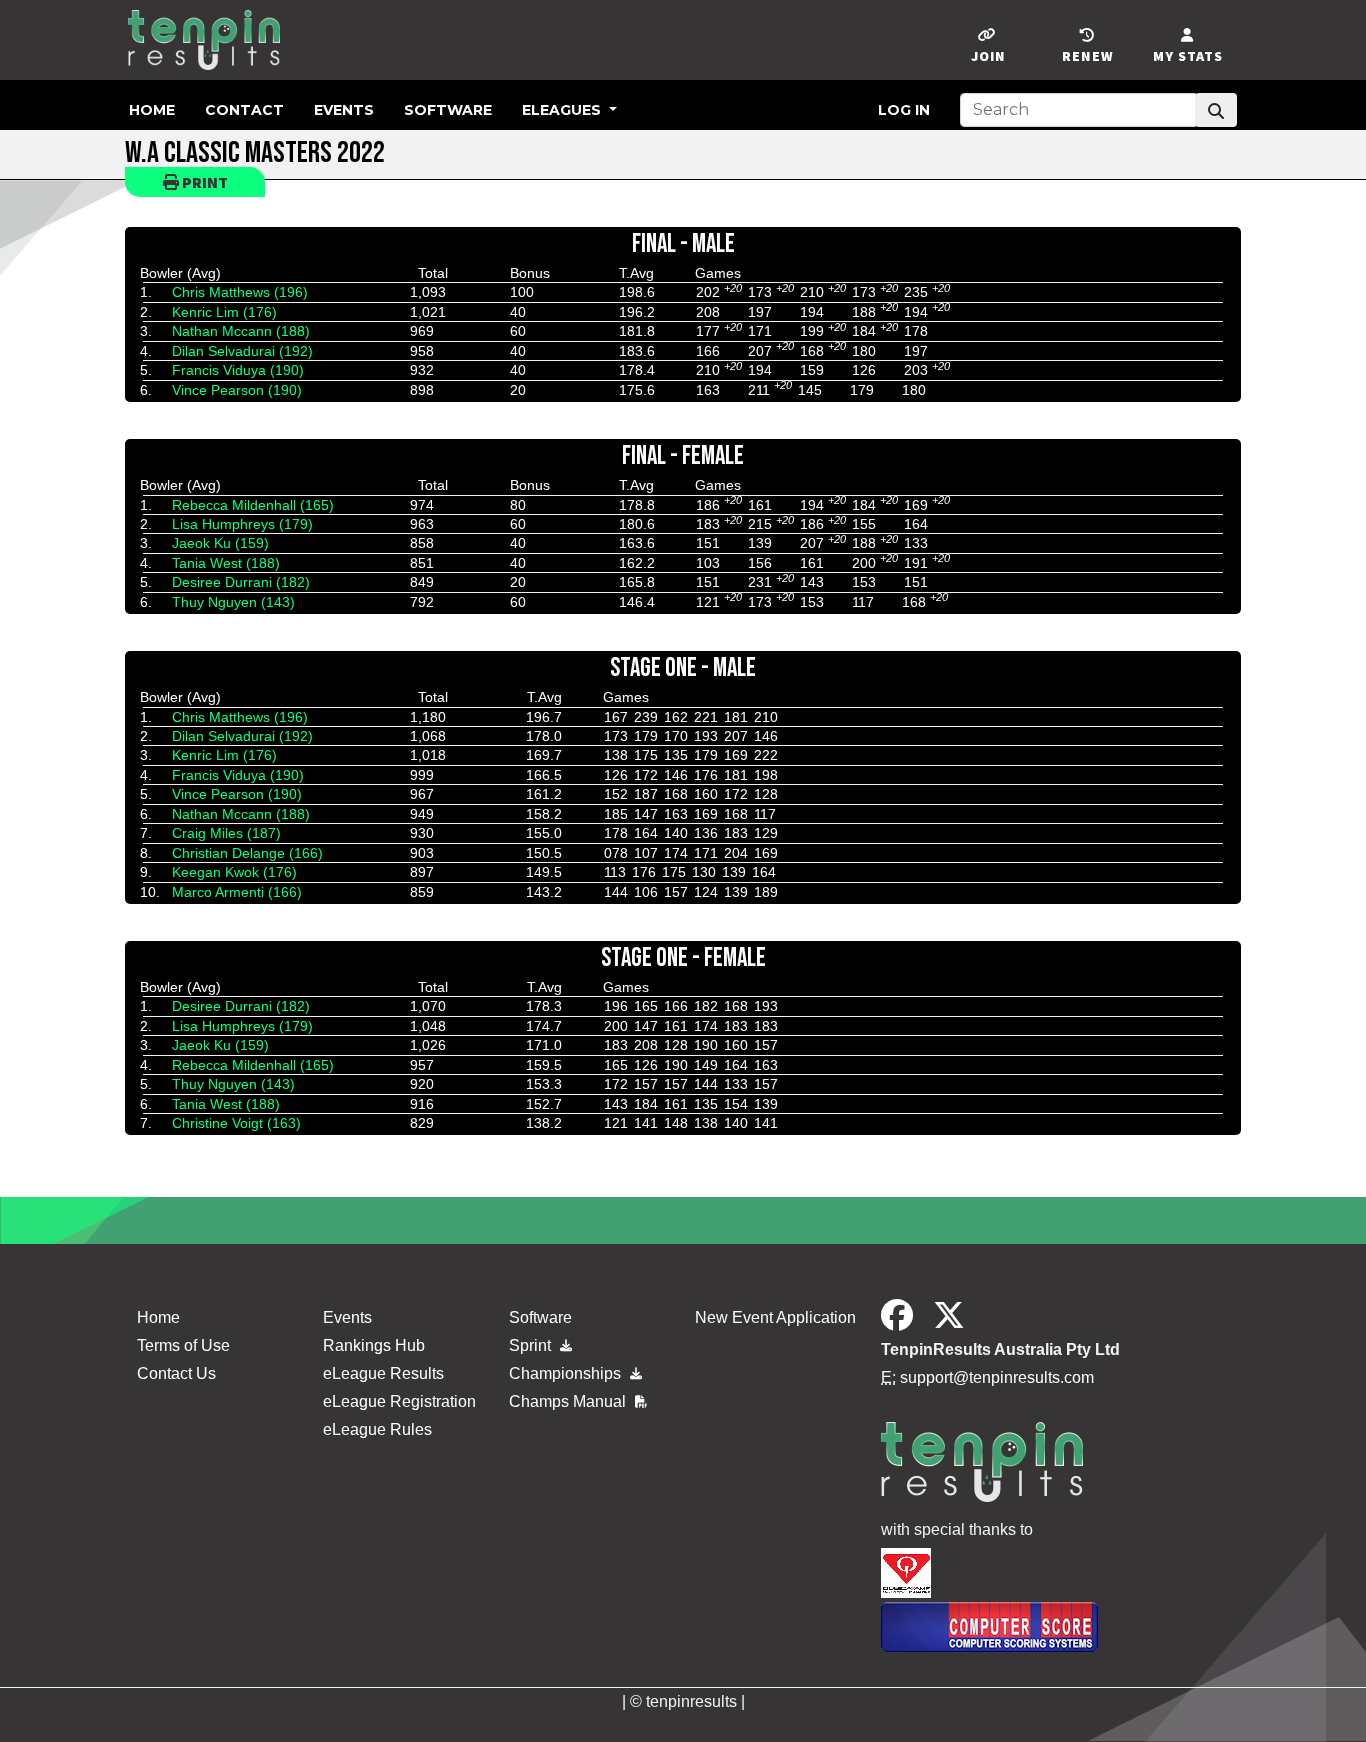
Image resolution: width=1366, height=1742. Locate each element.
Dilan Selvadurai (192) (242, 351)
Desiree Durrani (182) (241, 582)
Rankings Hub (374, 1345)
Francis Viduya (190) (238, 370)
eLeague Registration (399, 1401)
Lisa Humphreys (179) (242, 524)
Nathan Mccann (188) (241, 331)
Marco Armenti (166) (237, 892)
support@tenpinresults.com (997, 1377)
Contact (244, 110)
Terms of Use (183, 1345)
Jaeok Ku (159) (220, 543)
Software (448, 110)
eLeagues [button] (563, 110)
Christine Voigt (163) (236, 1123)
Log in (904, 110)
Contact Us (176, 1373)
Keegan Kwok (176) (234, 872)
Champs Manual (569, 1401)
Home (152, 110)
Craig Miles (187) (226, 833)
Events (344, 110)
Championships (567, 1373)
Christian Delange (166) (247, 853)
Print (203, 182)
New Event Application (775, 1317)
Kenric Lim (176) (224, 312)
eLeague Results (383, 1373)
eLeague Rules (377, 1429)
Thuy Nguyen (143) (233, 602)
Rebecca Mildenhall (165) (253, 505)
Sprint (532, 1345)
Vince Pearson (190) (237, 390)
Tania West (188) (226, 563)
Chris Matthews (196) (240, 292)
